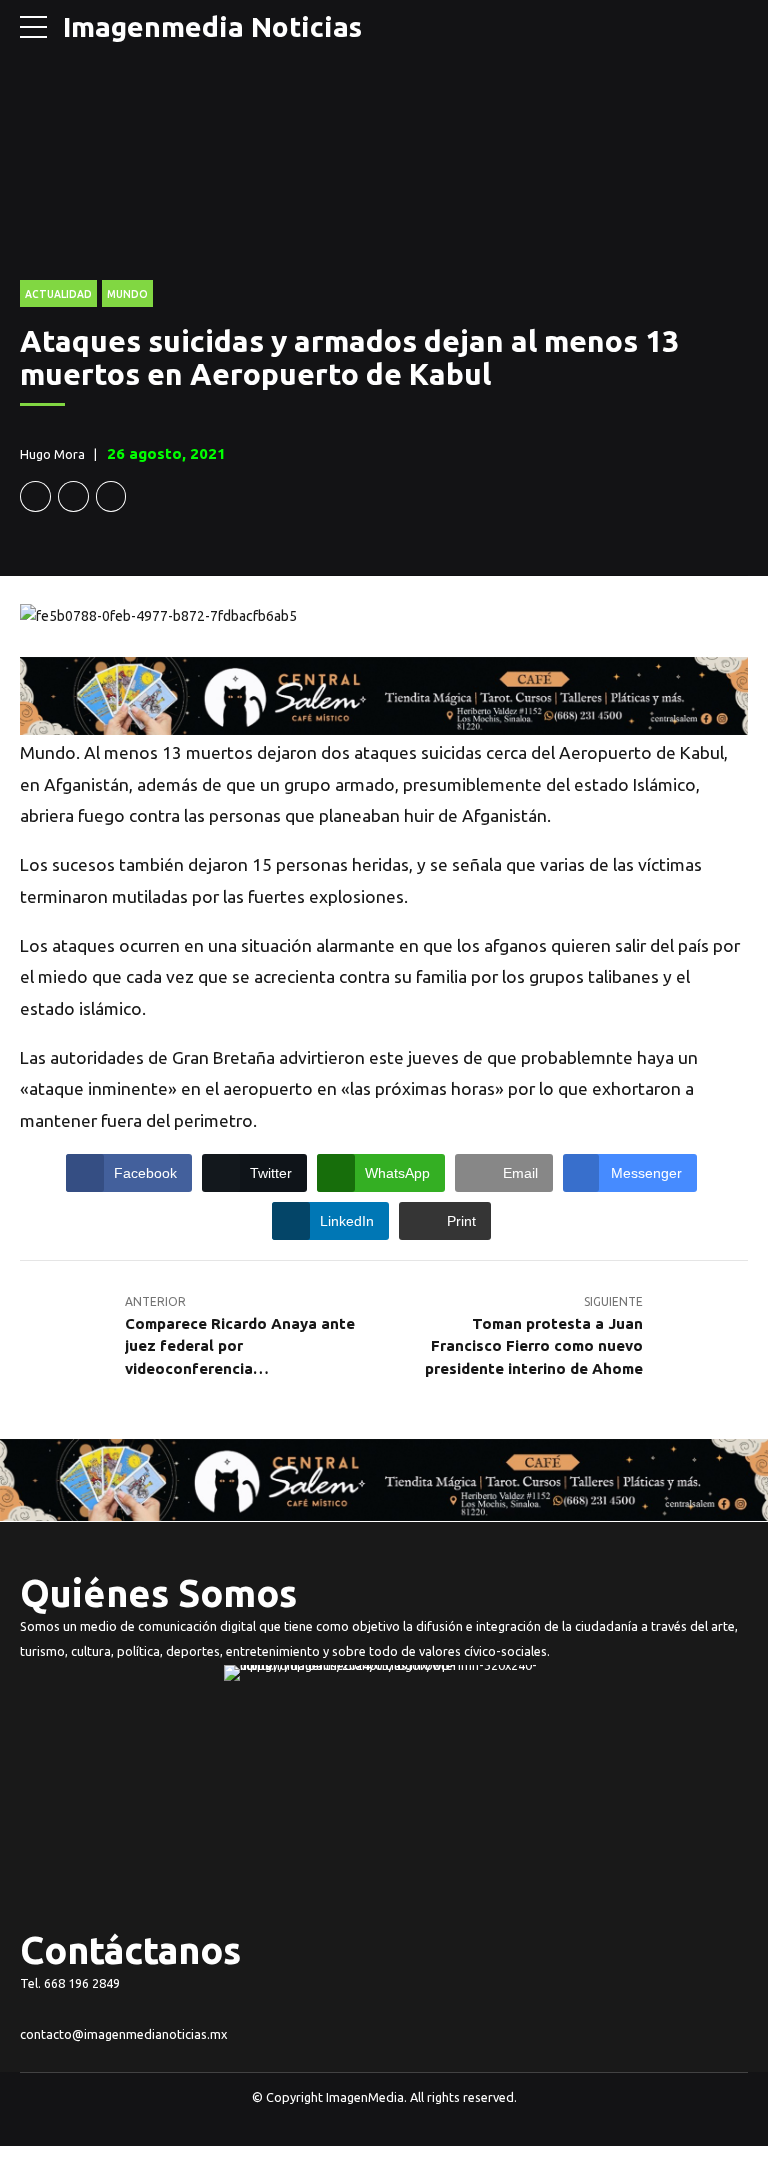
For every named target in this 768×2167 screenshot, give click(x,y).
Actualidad (58, 294)
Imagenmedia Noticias (212, 26)
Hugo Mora (52, 454)
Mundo (127, 294)
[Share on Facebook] (35, 496)
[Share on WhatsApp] (111, 496)
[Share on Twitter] (73, 496)
